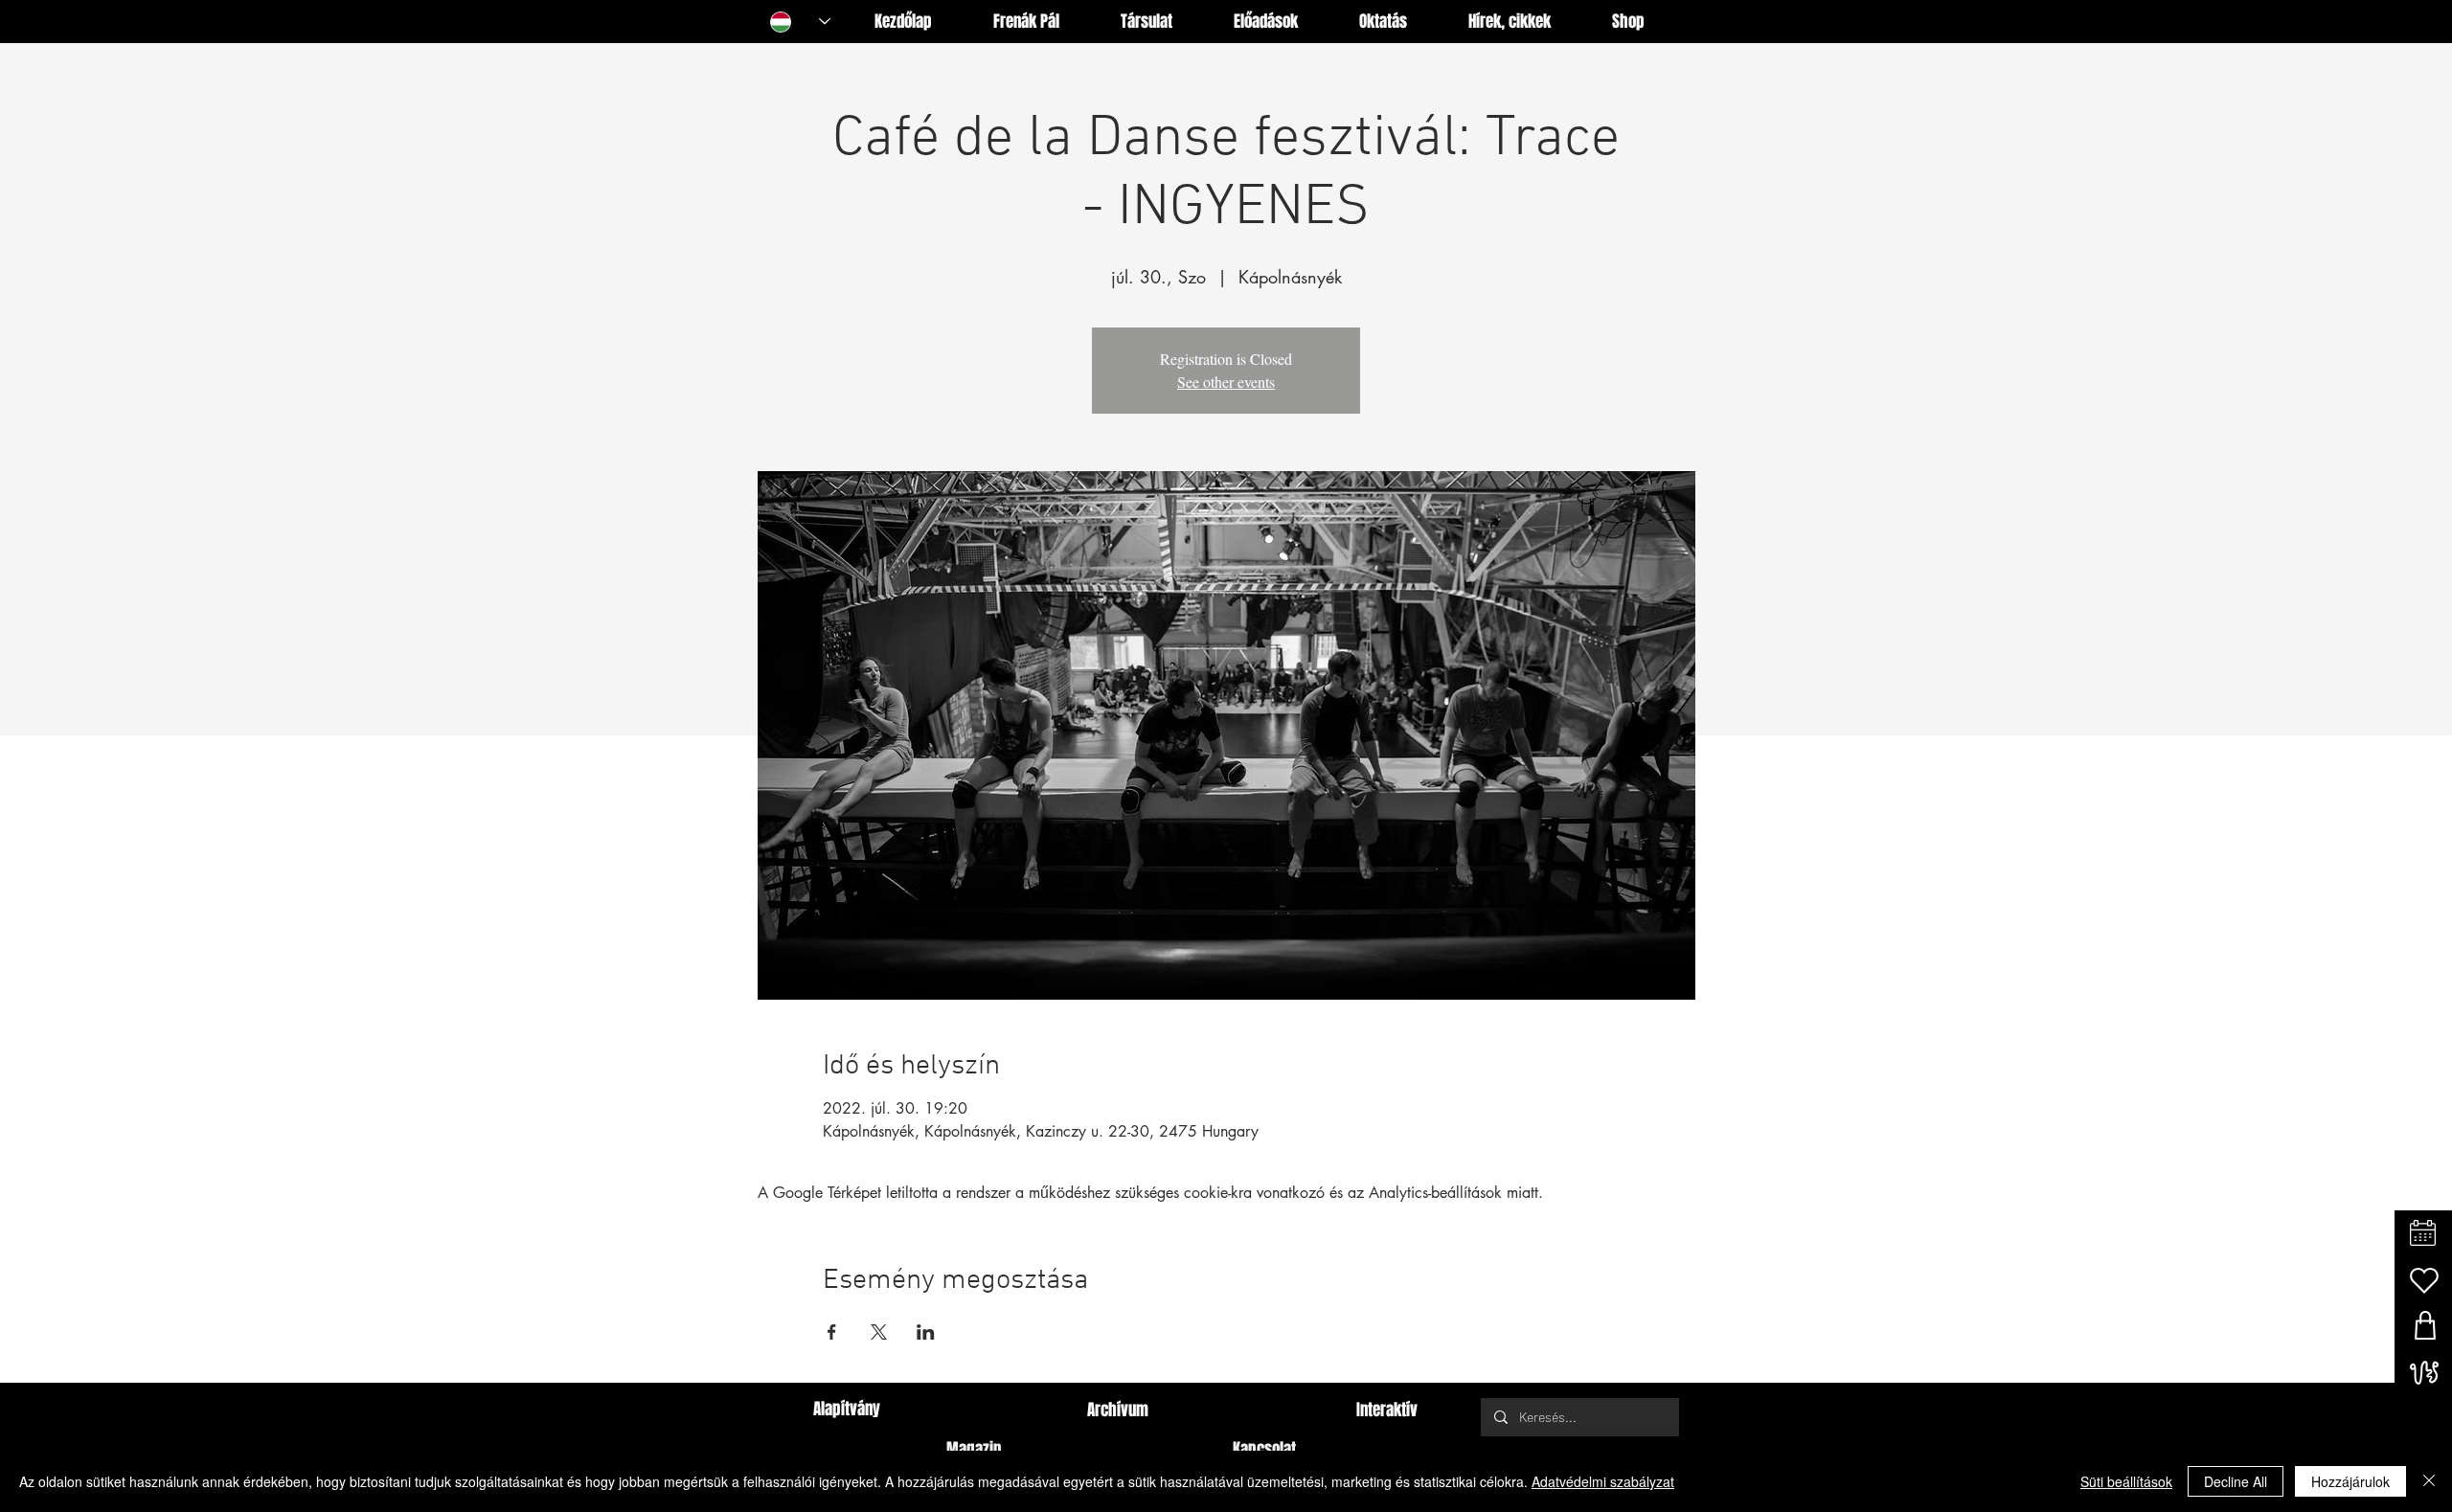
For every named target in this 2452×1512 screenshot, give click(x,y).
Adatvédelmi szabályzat (1603, 1481)
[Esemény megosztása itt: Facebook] (832, 1332)
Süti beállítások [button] (2126, 1481)
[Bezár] (2429, 1481)
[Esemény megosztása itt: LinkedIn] (926, 1332)
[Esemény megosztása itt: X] (879, 1332)
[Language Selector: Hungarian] (800, 22)
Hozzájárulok (2350, 1481)
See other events (1226, 382)
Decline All (2236, 1481)
